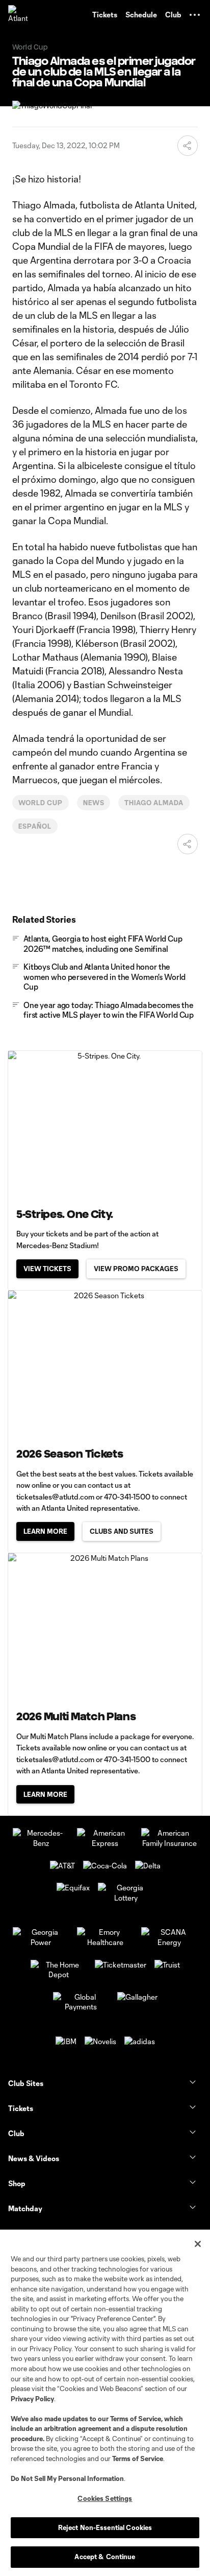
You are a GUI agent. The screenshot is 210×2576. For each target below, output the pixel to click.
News (94, 803)
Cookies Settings (105, 2498)
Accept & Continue (105, 2557)
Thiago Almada (154, 803)
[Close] (198, 2244)
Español (35, 826)
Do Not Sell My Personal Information (67, 2478)
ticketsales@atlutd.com (55, 1497)
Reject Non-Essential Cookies (105, 2527)
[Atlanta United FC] (18, 15)
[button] (195, 15)
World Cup (41, 803)
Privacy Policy (32, 2399)
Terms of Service (136, 2419)
